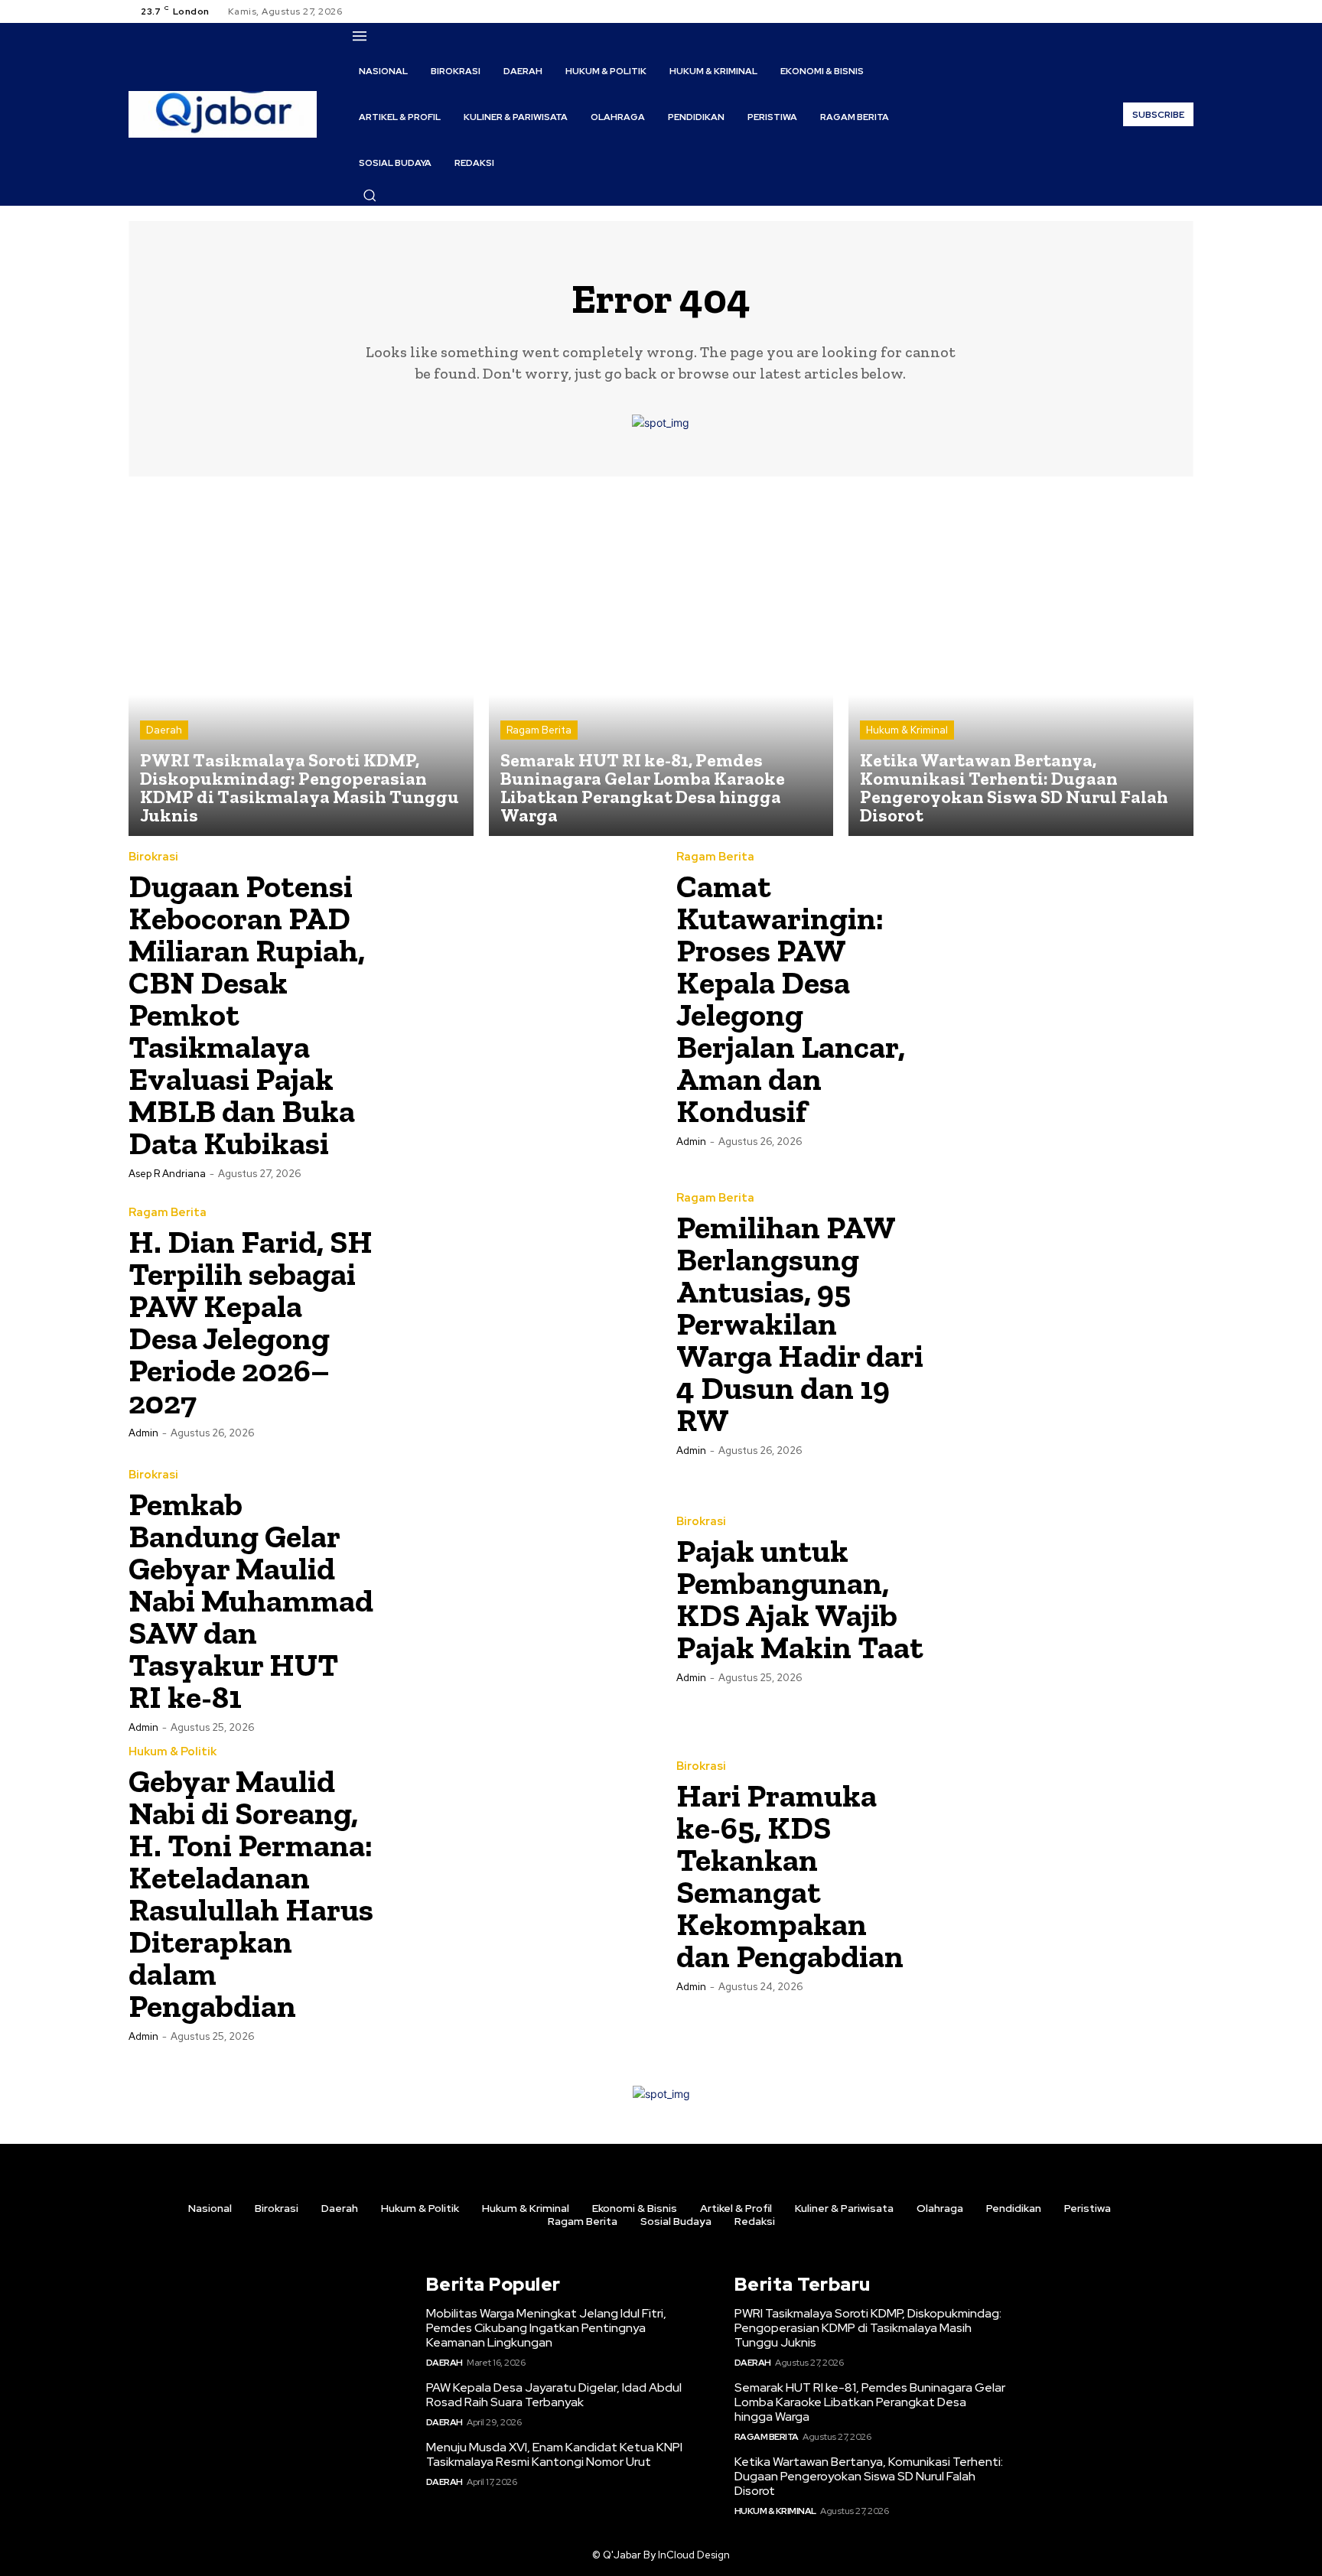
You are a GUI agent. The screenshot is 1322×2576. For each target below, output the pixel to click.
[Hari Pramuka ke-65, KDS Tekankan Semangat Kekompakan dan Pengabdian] (1064, 1875)
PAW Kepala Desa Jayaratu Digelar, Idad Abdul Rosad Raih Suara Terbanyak (554, 2395)
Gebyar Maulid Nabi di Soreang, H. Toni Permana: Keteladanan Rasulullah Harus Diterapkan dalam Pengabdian (251, 1893)
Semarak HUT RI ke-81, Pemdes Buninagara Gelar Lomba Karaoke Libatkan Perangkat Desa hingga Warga (870, 2402)
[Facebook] (1129, 11)
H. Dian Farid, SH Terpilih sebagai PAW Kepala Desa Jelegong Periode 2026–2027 (251, 1322)
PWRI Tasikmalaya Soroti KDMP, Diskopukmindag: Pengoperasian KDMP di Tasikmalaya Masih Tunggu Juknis (868, 2328)
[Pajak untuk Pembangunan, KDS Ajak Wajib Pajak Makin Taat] (1064, 1599)
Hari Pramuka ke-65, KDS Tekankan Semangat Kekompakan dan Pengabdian (790, 1876)
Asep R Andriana (167, 1174)
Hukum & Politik (173, 1752)
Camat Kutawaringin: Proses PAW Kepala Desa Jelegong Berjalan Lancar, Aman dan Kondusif (791, 999)
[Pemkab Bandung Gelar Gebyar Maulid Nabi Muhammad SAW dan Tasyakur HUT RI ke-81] (516, 1599)
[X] (1166, 11)
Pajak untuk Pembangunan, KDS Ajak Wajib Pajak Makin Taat (800, 1599)
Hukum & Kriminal (907, 730)
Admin (691, 1142)
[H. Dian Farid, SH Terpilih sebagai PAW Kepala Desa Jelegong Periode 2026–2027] (516, 1322)
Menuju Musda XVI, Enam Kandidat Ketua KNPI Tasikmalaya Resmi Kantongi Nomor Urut (554, 2454)
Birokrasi (153, 857)
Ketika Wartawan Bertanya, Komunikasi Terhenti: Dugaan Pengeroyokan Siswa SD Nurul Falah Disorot (869, 2476)
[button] (370, 195)
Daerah (164, 730)
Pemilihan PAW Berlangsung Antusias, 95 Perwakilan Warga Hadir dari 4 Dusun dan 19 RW (800, 1324)
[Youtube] (1184, 11)
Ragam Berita (539, 730)
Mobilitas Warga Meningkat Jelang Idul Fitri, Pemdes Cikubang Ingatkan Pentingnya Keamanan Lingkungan (546, 2328)
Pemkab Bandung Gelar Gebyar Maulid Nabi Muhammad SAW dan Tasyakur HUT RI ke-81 (251, 1600)
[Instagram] (1148, 11)
